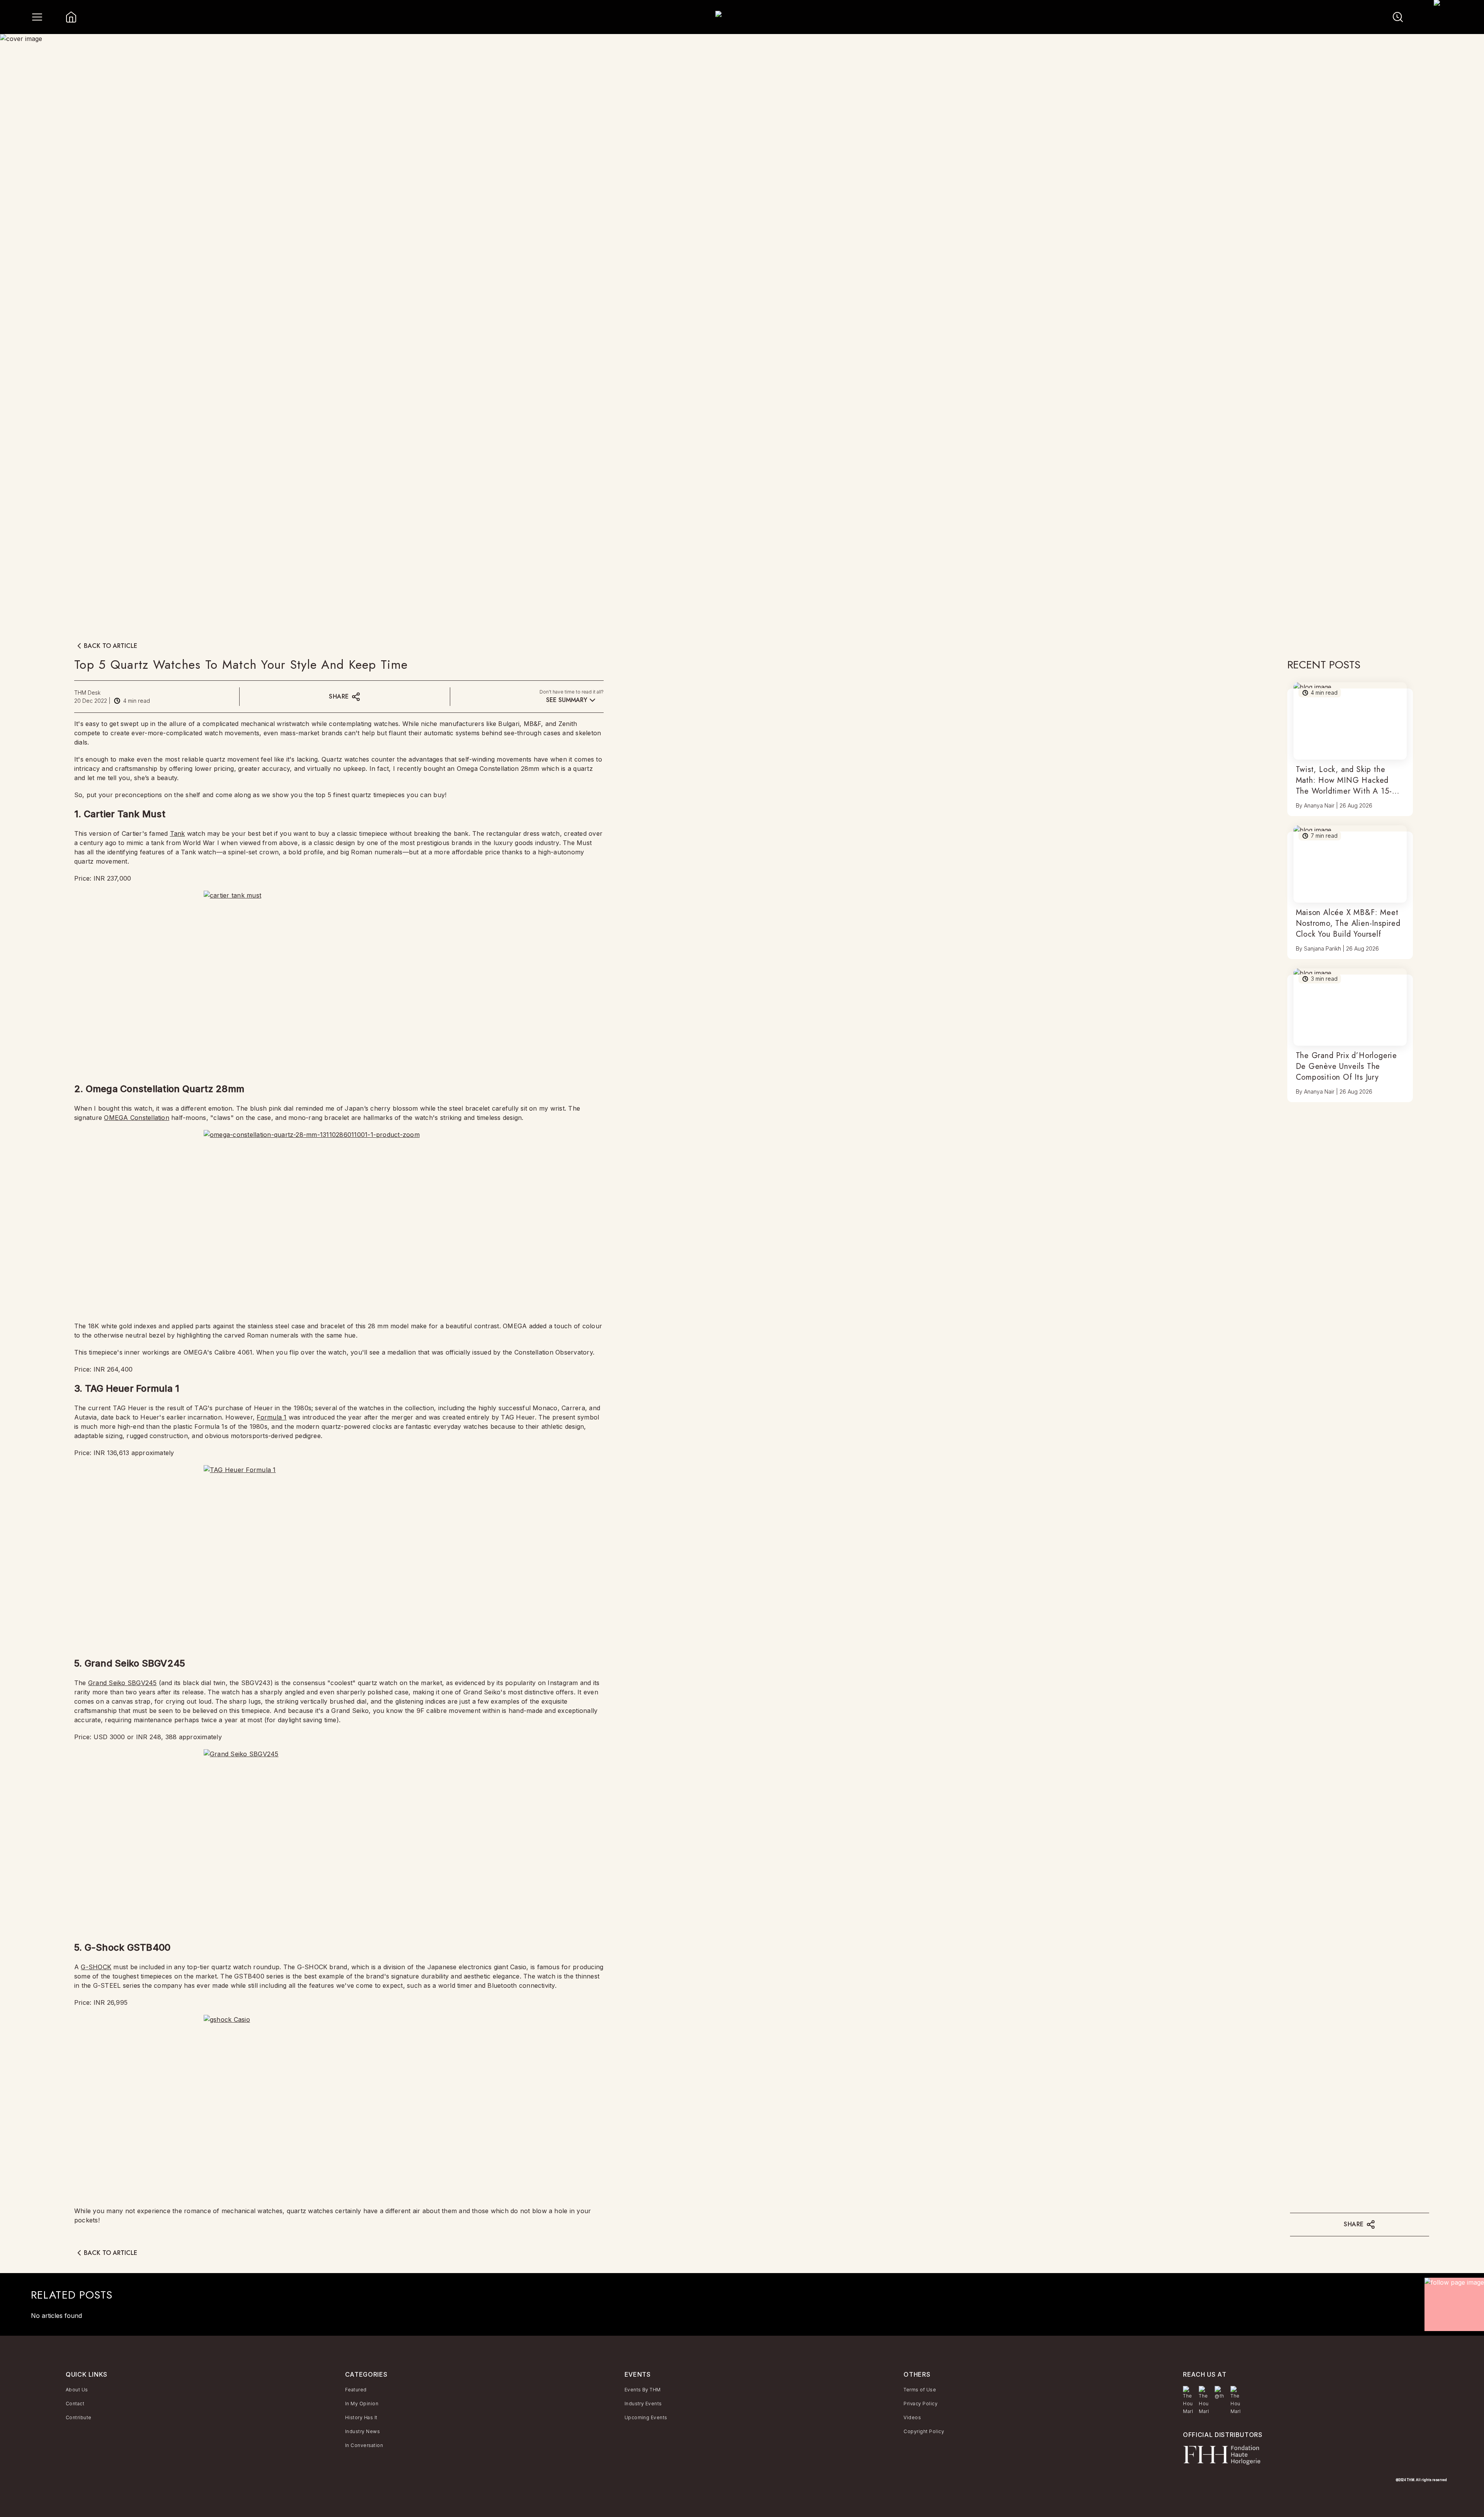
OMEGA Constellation (137, 1118)
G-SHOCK (96, 1967)
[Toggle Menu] (37, 17)
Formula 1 (271, 1417)
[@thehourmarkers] (1219, 2393)
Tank (178, 833)
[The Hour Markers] (1188, 2401)
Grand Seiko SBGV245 (123, 1683)
